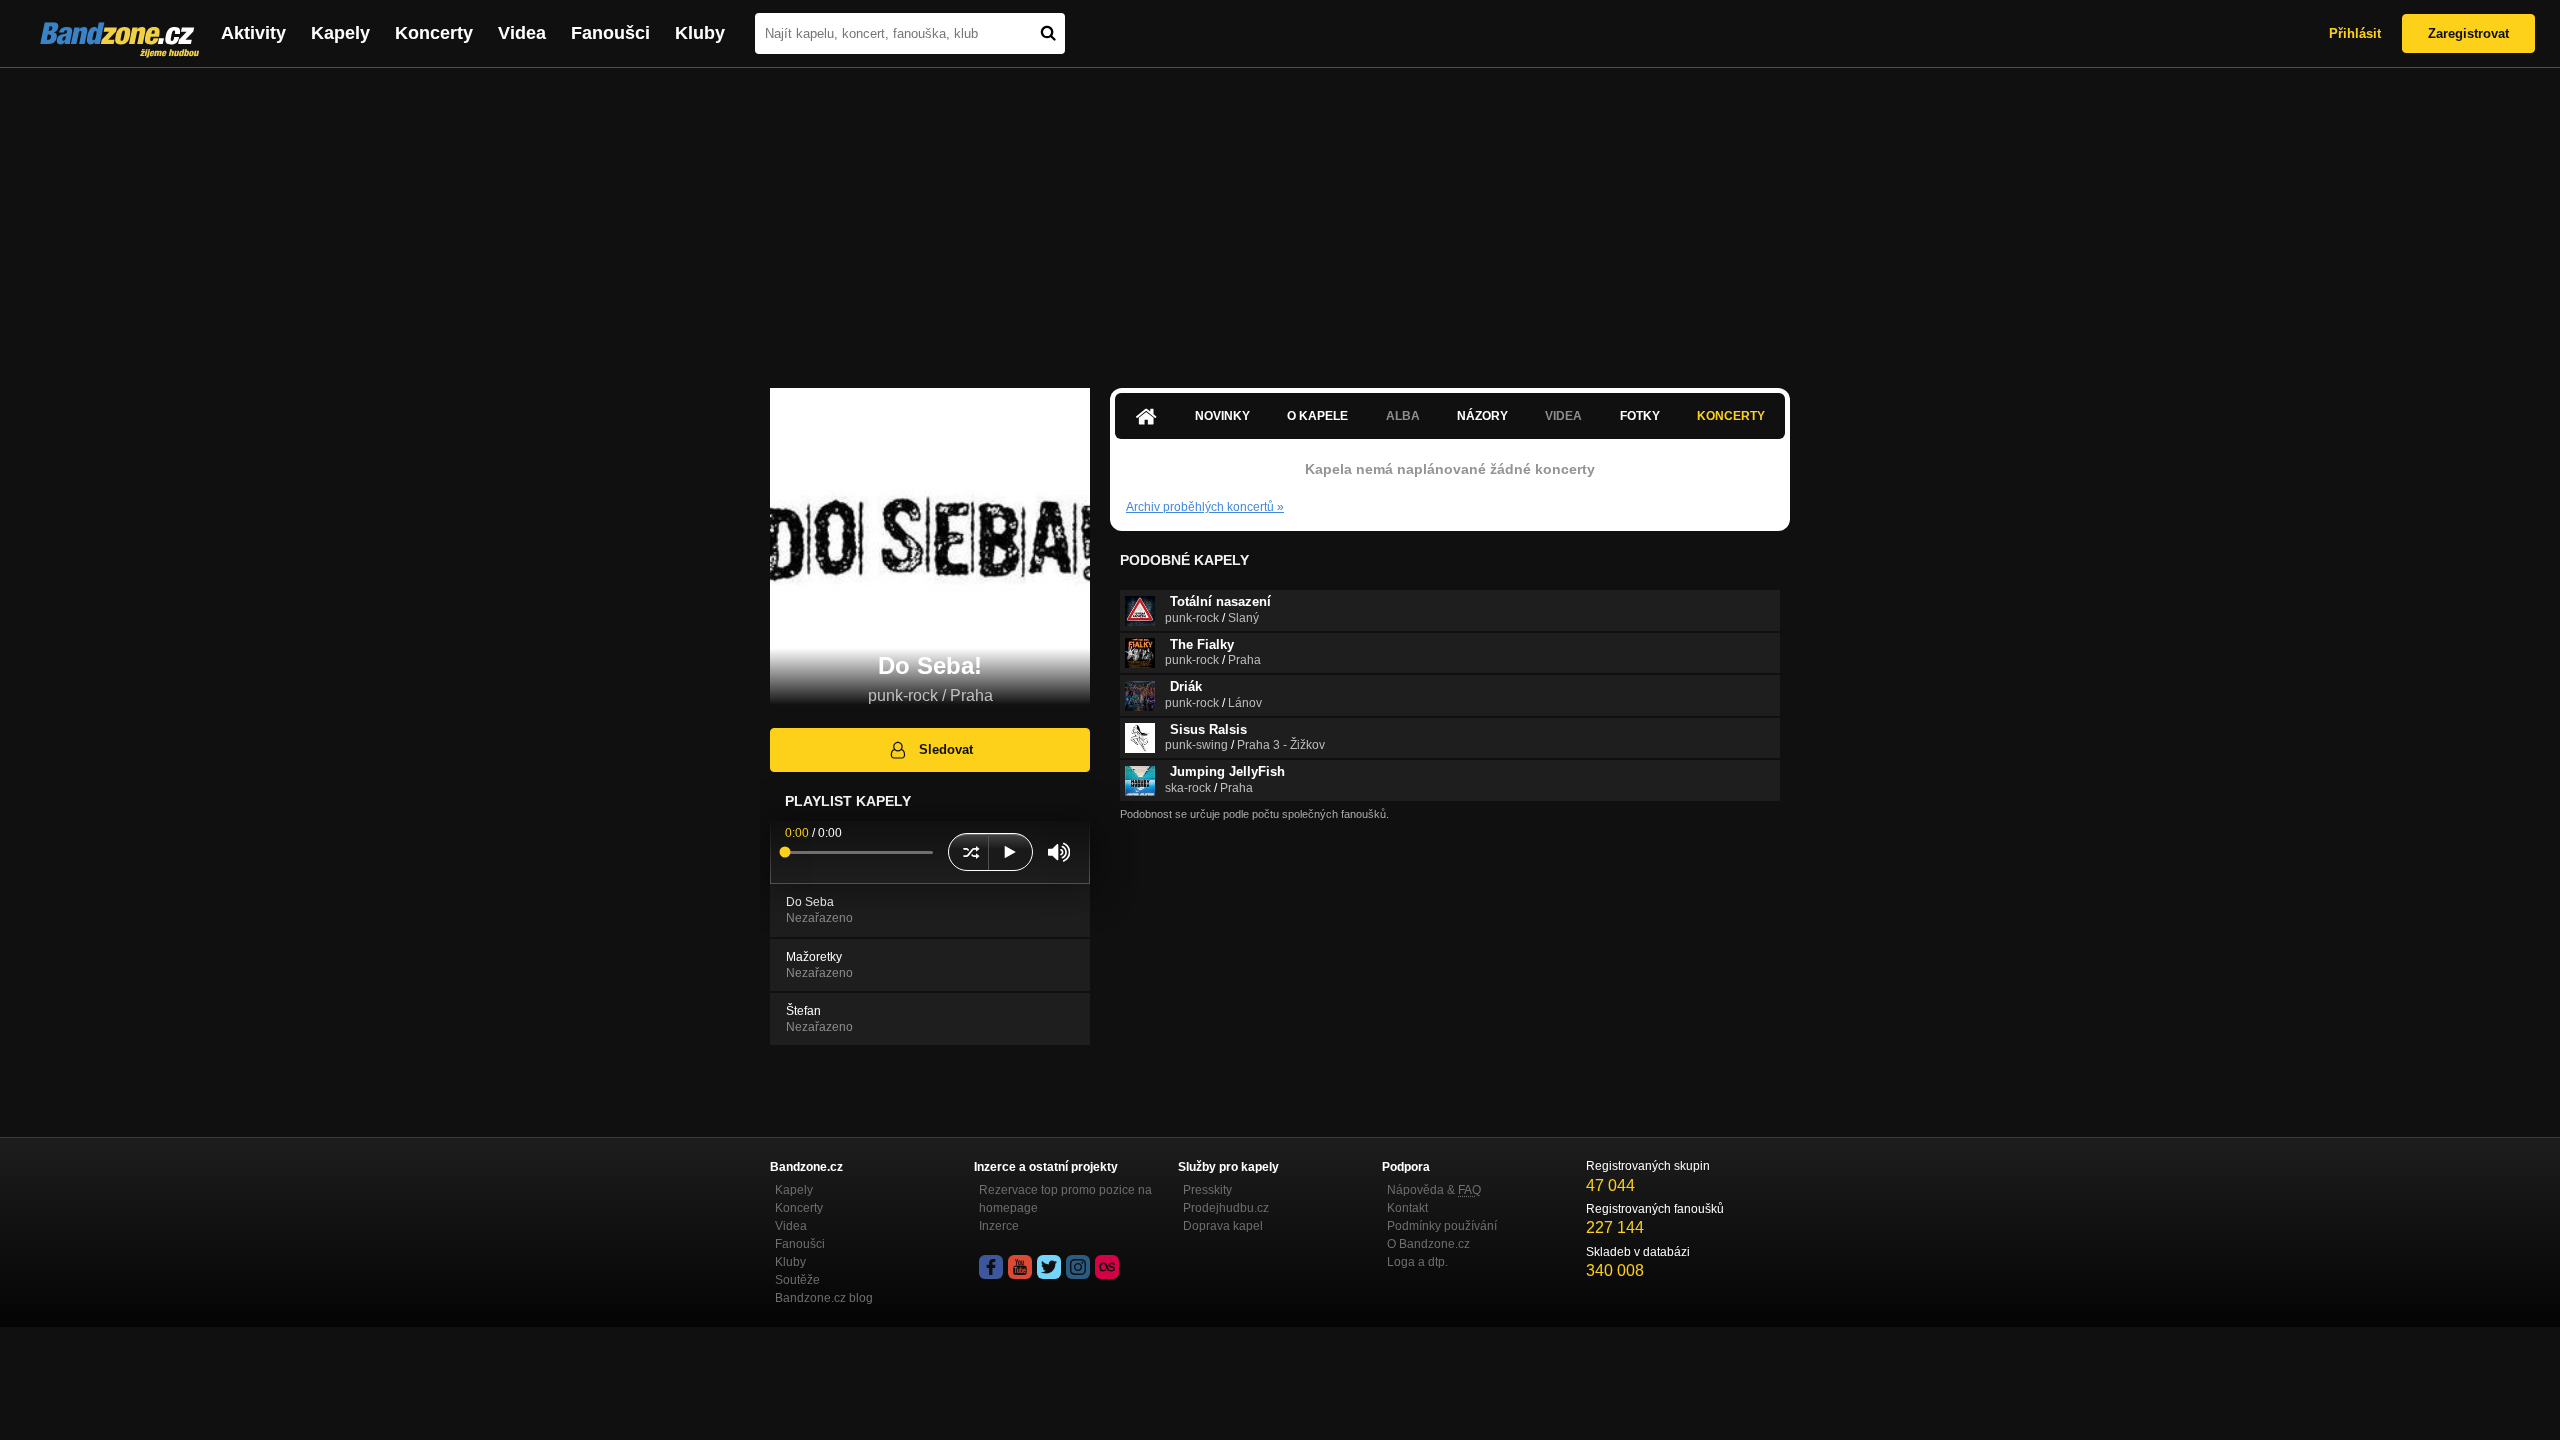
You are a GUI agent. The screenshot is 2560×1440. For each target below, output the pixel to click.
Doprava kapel (1223, 1226)
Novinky (1222, 416)
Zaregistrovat (2468, 33)
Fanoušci (610, 33)
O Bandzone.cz (1428, 1244)
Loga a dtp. (1417, 1262)
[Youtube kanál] (1020, 1267)
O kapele (1317, 416)
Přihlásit (2355, 33)
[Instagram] (1078, 1267)
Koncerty (434, 33)
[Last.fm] (1107, 1267)
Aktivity (253, 33)
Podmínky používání (1442, 1226)
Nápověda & (1434, 1190)
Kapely (340, 33)
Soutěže (797, 1280)
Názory (1482, 416)
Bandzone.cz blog (824, 1298)
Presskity (1207, 1190)
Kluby (700, 33)
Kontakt (1407, 1208)
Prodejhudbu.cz (1226, 1208)
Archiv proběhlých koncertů (1205, 507)
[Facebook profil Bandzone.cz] (991, 1267)
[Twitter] (1049, 1267)
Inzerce (999, 1226)
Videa (522, 33)
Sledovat (946, 749)
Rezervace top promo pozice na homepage (1065, 1199)
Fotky (1640, 416)
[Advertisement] (1280, 218)
